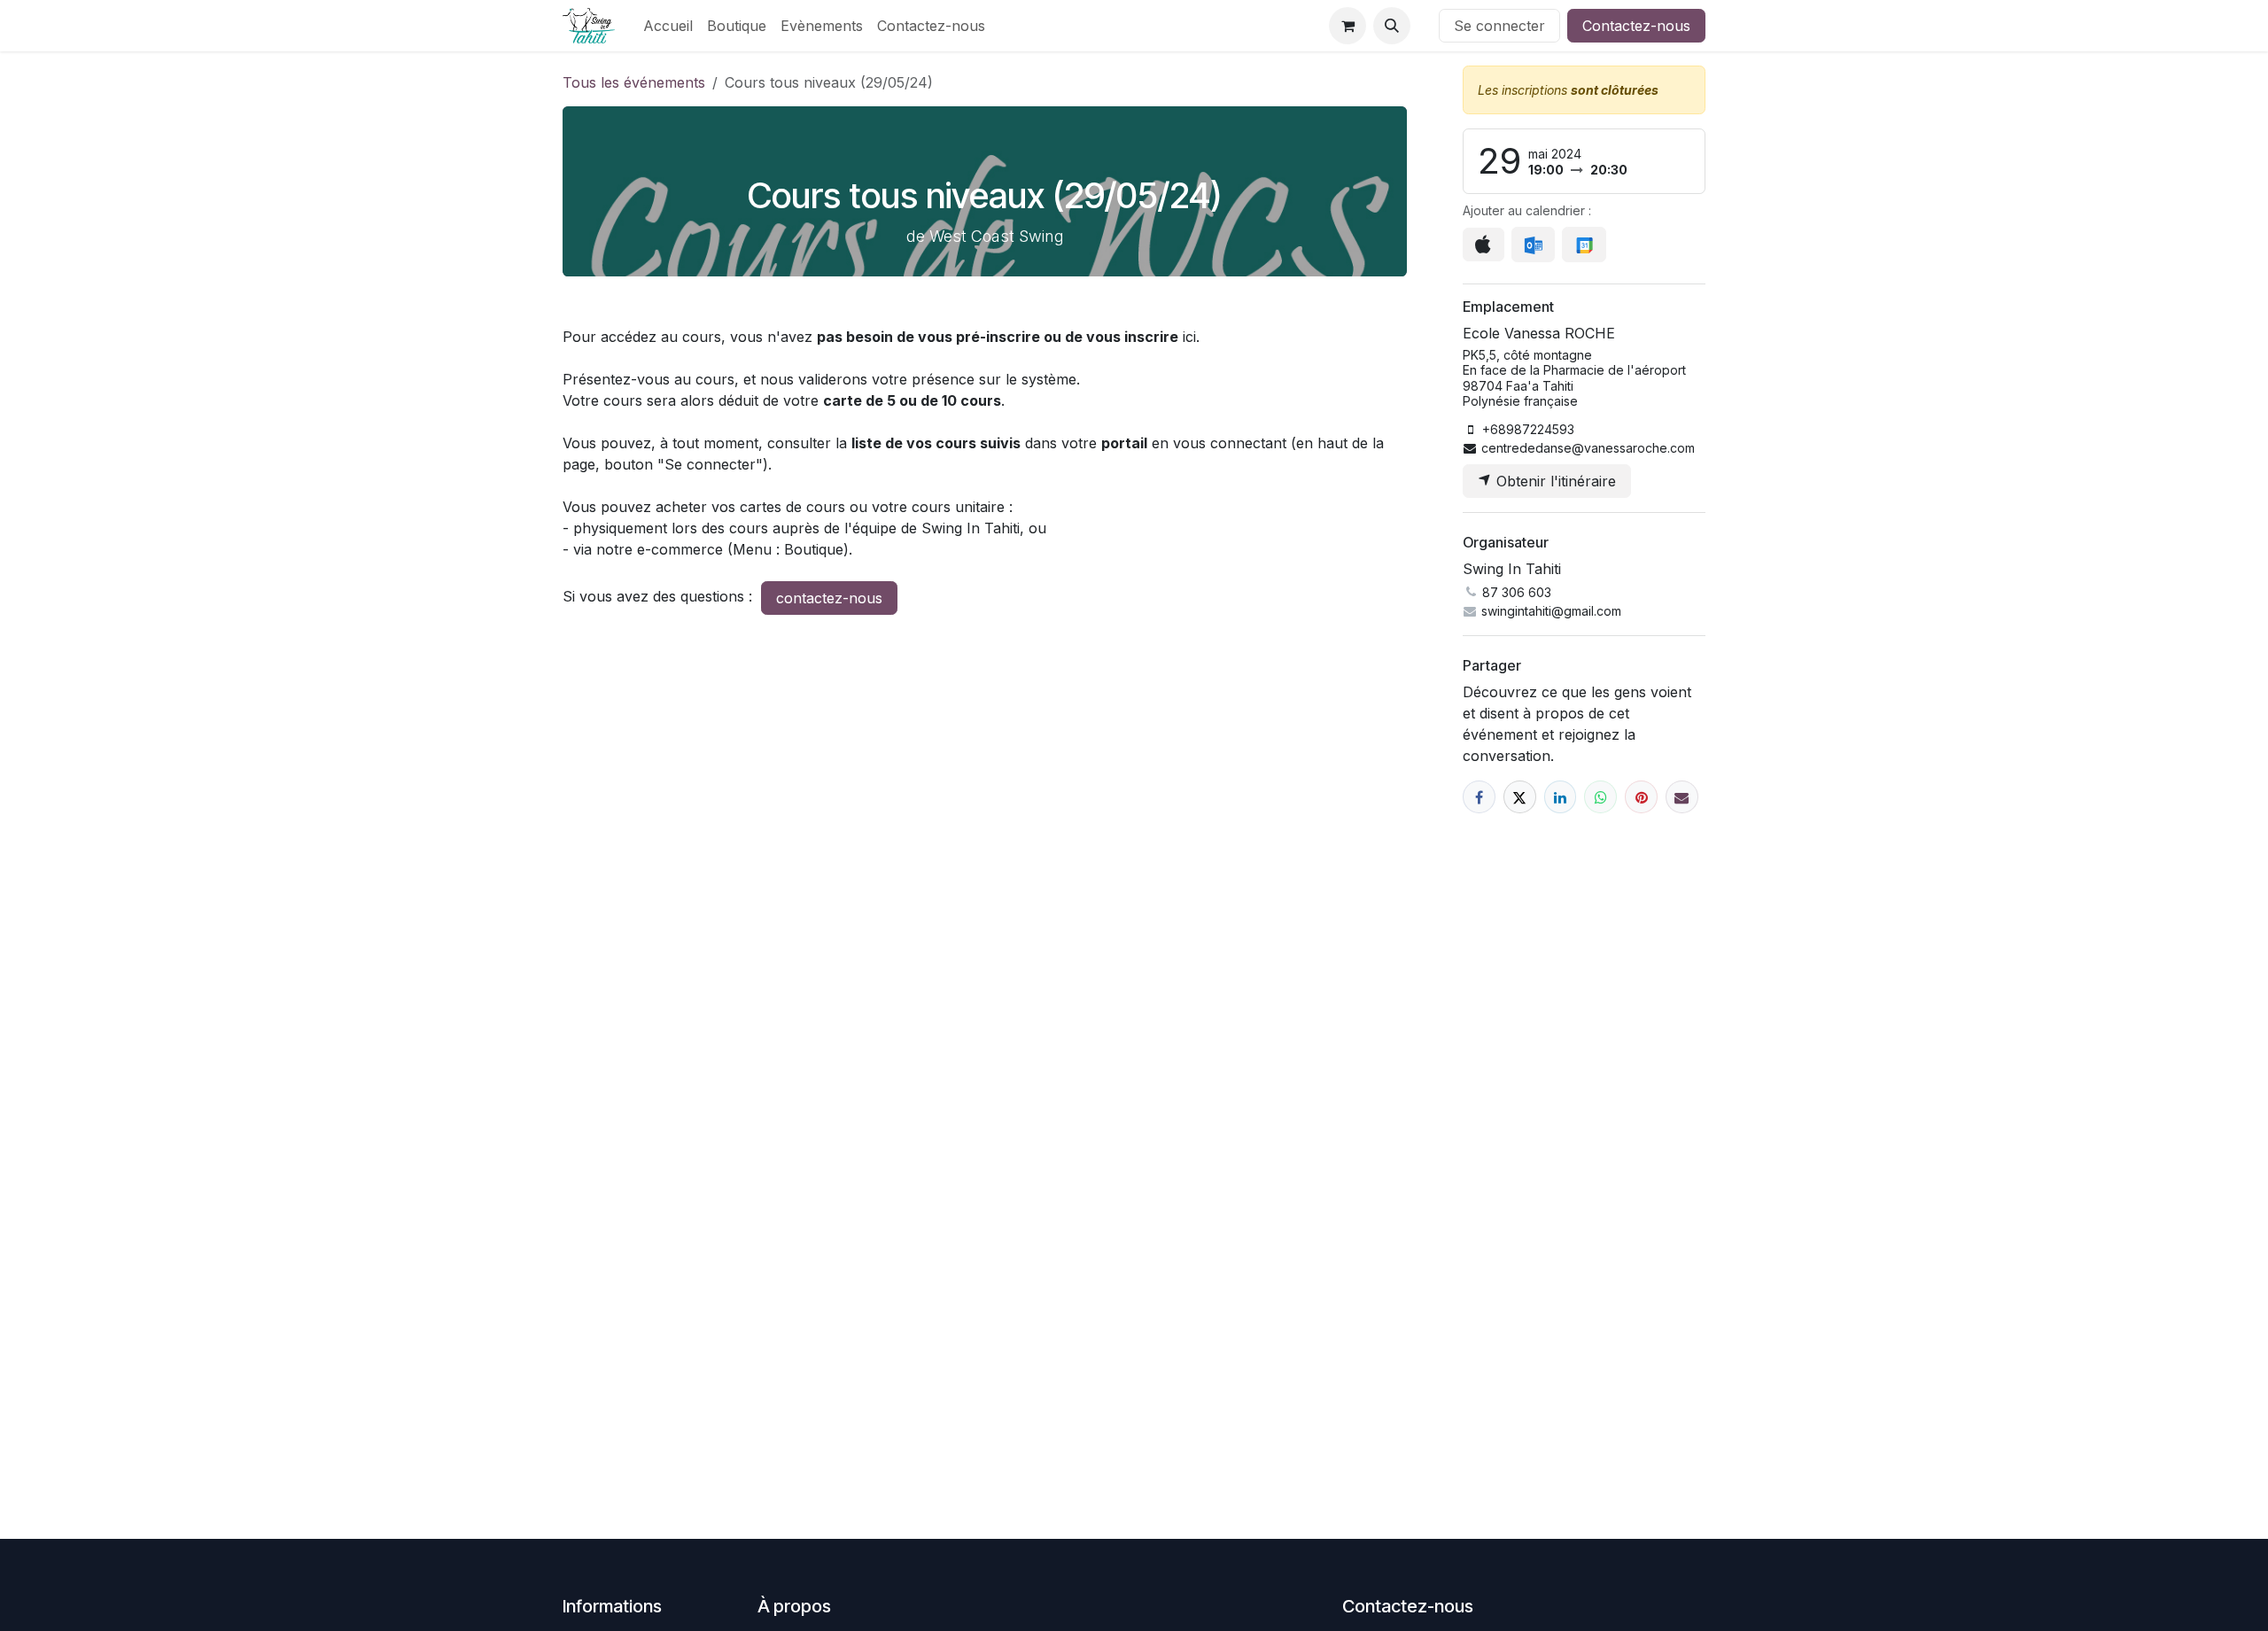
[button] (1392, 26)
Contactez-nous (1636, 26)
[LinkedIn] (1561, 797)
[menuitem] (668, 26)
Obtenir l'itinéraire (1554, 481)
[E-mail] (1682, 797)
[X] (1520, 797)
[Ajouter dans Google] (1584, 245)
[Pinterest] (1641, 797)
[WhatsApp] (1600, 797)
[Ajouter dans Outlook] (1533, 245)
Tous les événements (634, 82)
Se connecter (1499, 26)
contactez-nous (829, 598)
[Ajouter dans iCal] (1484, 245)
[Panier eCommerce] (1348, 26)
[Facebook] (1479, 797)
